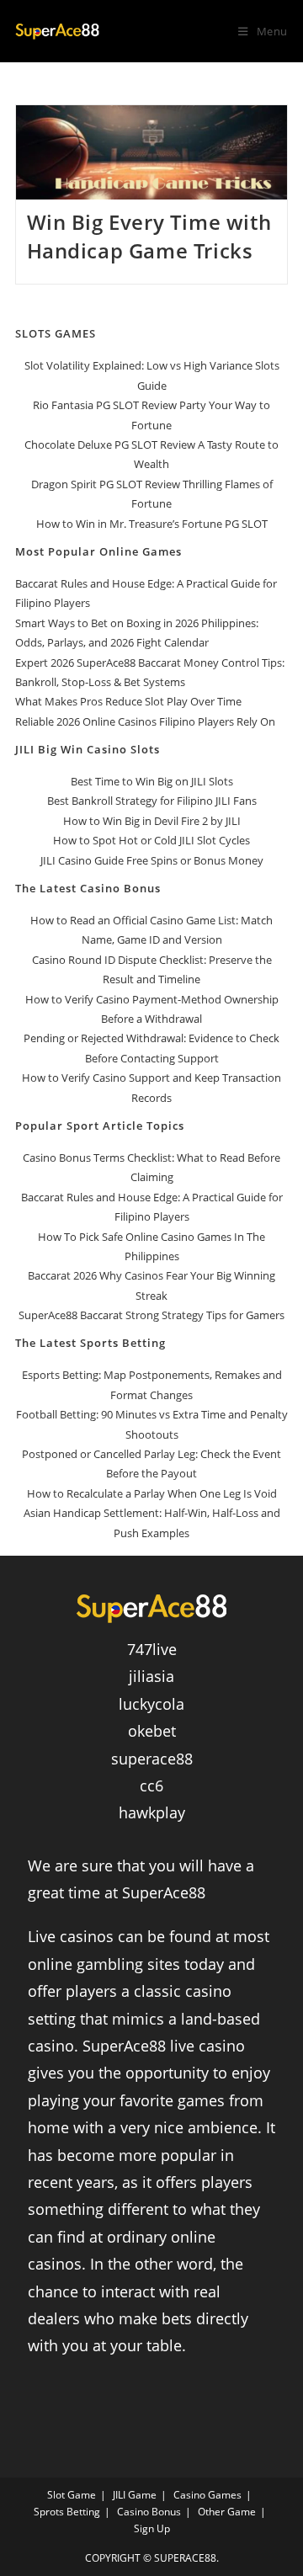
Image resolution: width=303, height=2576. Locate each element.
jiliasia (151, 1676)
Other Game (227, 2512)
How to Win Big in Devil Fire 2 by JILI (152, 821)
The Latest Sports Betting (90, 1343)
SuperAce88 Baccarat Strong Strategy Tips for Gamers (151, 1315)
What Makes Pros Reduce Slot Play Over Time (128, 701)
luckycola (151, 1704)
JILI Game (135, 2495)
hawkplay (152, 1812)
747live (152, 1649)
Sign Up (152, 2528)
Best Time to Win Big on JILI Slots (152, 781)
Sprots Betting (67, 2512)
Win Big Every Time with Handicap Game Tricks (149, 236)
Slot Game (72, 2495)
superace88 (152, 1759)
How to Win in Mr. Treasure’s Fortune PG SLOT (152, 524)
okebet (152, 1731)
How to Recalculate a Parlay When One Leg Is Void (152, 1493)
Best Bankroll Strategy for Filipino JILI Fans (152, 801)
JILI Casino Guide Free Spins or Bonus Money (152, 860)
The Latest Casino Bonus (88, 888)
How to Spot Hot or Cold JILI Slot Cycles (151, 840)
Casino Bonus (149, 2512)
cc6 (151, 1786)
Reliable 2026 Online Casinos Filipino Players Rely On (145, 721)
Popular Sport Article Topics (100, 1126)
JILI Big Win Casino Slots (88, 749)
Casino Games (207, 2495)
